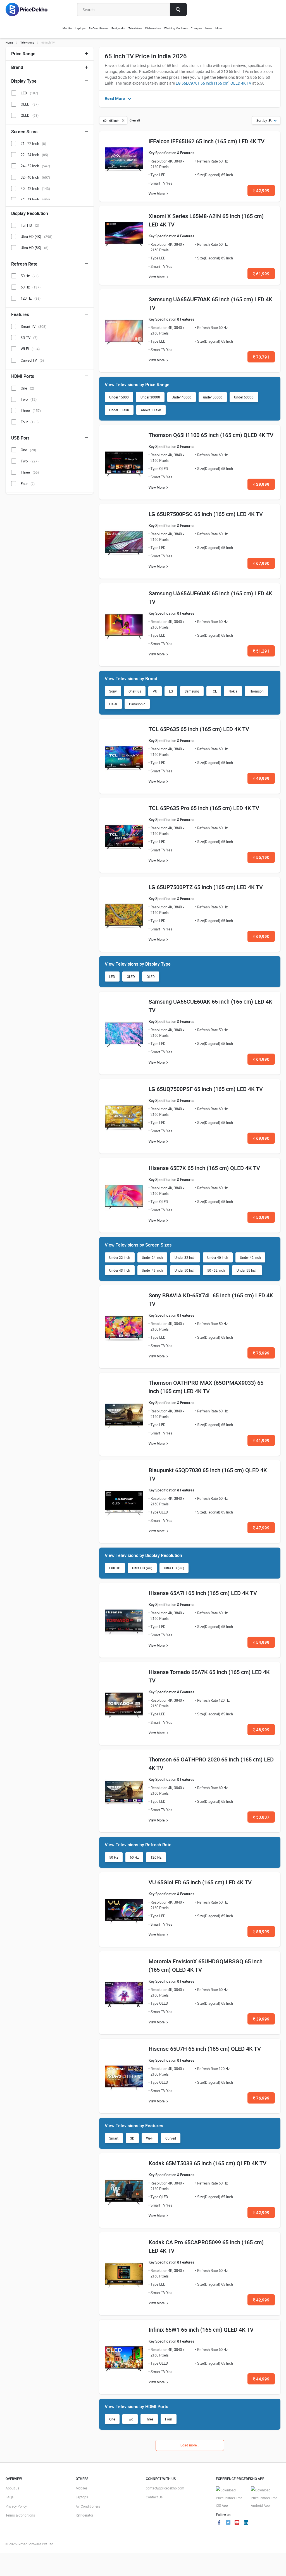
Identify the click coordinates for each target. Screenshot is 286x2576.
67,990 (261, 563)
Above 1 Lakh (151, 410)
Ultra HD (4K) (142, 1568)
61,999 (261, 274)
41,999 (261, 1440)
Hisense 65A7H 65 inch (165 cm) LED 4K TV (203, 1593)
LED (112, 977)
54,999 (261, 1642)
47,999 (261, 1528)
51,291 (261, 651)
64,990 (261, 1059)
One (112, 2419)
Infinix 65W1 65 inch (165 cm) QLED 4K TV (201, 2330)
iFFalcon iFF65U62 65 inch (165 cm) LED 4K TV (207, 141)
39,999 (261, 484)
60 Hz (134, 1857)
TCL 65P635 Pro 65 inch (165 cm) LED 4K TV (204, 808)
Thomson (256, 691)
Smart (114, 2138)
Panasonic (137, 704)
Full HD (115, 1568)
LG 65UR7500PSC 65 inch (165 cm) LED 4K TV (206, 514)
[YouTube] (237, 2523)
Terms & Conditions (20, 2515)
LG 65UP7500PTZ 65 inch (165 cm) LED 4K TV (206, 887)
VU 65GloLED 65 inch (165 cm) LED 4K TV (200, 1882)
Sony (113, 691)
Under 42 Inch (250, 1257)
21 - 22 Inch (33, 144)
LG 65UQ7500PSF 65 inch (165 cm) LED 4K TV (206, 1089)
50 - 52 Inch (216, 1270)
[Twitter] (228, 2523)
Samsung (192, 691)
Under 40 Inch (218, 1257)
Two (130, 2419)
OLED (131, 977)
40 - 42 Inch (35, 188)
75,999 (261, 1353)
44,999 (261, 2379)
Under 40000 (182, 397)
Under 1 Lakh (119, 410)
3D (132, 2138)
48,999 (261, 1730)
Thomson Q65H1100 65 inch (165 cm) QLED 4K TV (211, 435)
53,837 (261, 1817)
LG (171, 691)
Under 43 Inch (120, 1270)
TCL (214, 691)
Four (169, 2419)
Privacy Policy (16, 2506)
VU (155, 691)
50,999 (261, 1217)
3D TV (29, 338)
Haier (113, 704)
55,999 (261, 1932)
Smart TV (34, 326)
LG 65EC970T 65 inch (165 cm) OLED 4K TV (214, 83)
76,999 (261, 2098)
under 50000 (213, 397)
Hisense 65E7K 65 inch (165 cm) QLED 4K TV (204, 1168)
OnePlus (135, 691)
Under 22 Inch (120, 1257)
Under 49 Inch (152, 1270)
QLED (151, 977)
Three (149, 2419)
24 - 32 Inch (35, 166)
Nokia (233, 691)
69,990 (261, 936)
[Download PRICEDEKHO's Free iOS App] (231, 2498)
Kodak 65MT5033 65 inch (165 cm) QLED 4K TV (208, 2163)
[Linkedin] (246, 2523)
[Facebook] (219, 2523)
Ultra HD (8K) (174, 1568)
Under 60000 (244, 397)
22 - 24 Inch (34, 155)
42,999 (261, 190)
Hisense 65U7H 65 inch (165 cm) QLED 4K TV (205, 2049)
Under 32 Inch (185, 1257)
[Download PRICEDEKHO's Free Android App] (265, 2498)
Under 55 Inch (247, 1270)
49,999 (261, 778)
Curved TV (32, 360)
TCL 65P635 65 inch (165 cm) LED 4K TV (199, 729)
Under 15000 (119, 397)
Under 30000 (150, 397)
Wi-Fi (150, 2138)
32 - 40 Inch (35, 177)
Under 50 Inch (185, 1270)
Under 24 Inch (152, 1257)
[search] (178, 9)
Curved (171, 2138)
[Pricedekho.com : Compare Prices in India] (30, 9)
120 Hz (156, 1857)
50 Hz (114, 1857)
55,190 (261, 857)
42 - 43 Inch (35, 200)
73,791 (261, 357)
